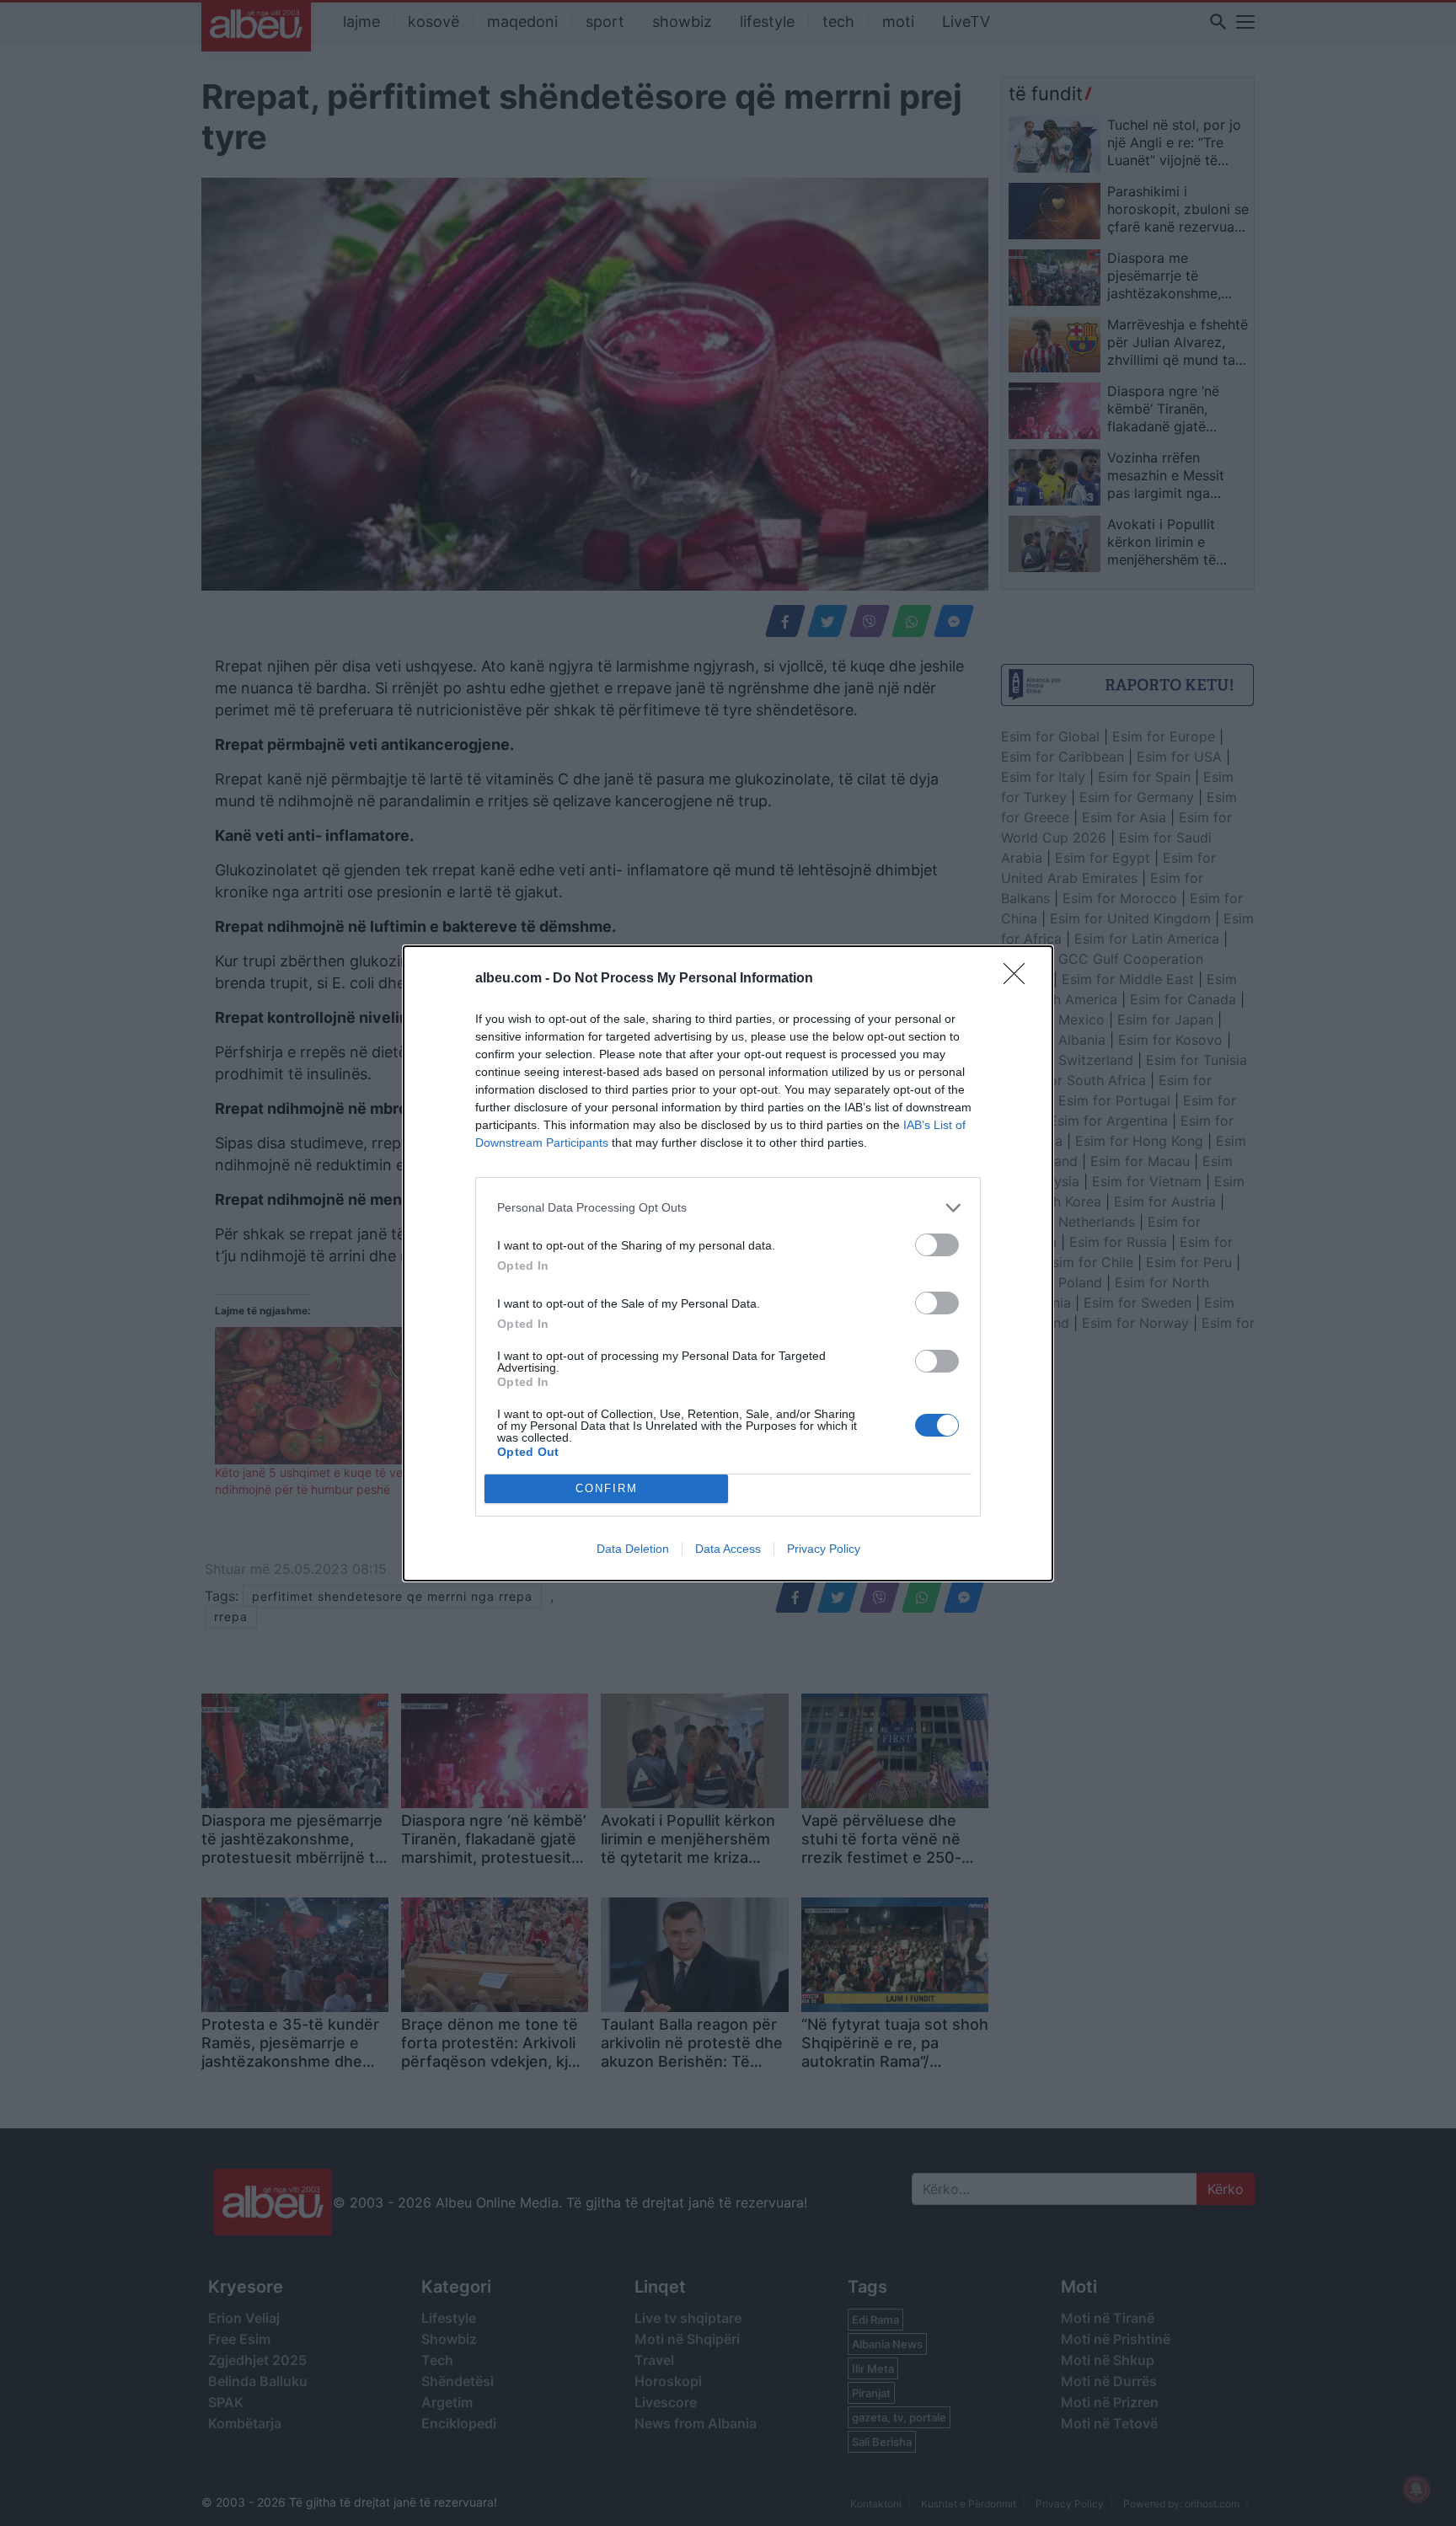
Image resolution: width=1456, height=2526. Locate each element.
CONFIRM (607, 1488)
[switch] (937, 1245)
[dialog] (728, 1263)
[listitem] (728, 1208)
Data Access (728, 1549)
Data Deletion (633, 1549)
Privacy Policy (824, 1549)
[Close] (1020, 979)
